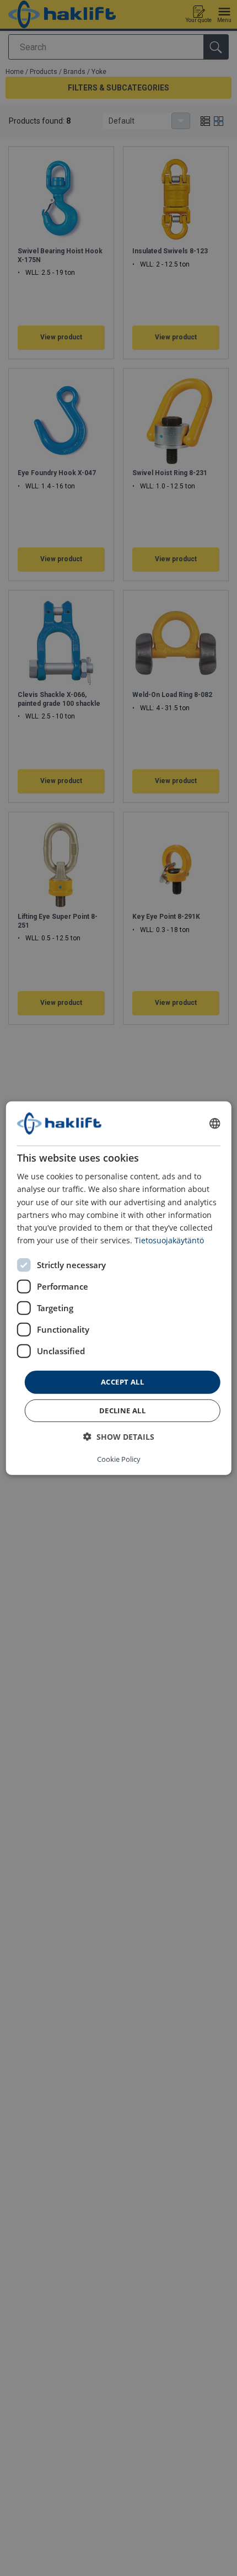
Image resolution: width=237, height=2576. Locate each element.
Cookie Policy (119, 1459)
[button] (119, 1436)
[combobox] (214, 1124)
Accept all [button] (122, 1382)
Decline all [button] (122, 1410)
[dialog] (119, 1288)
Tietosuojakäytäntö (169, 1240)
